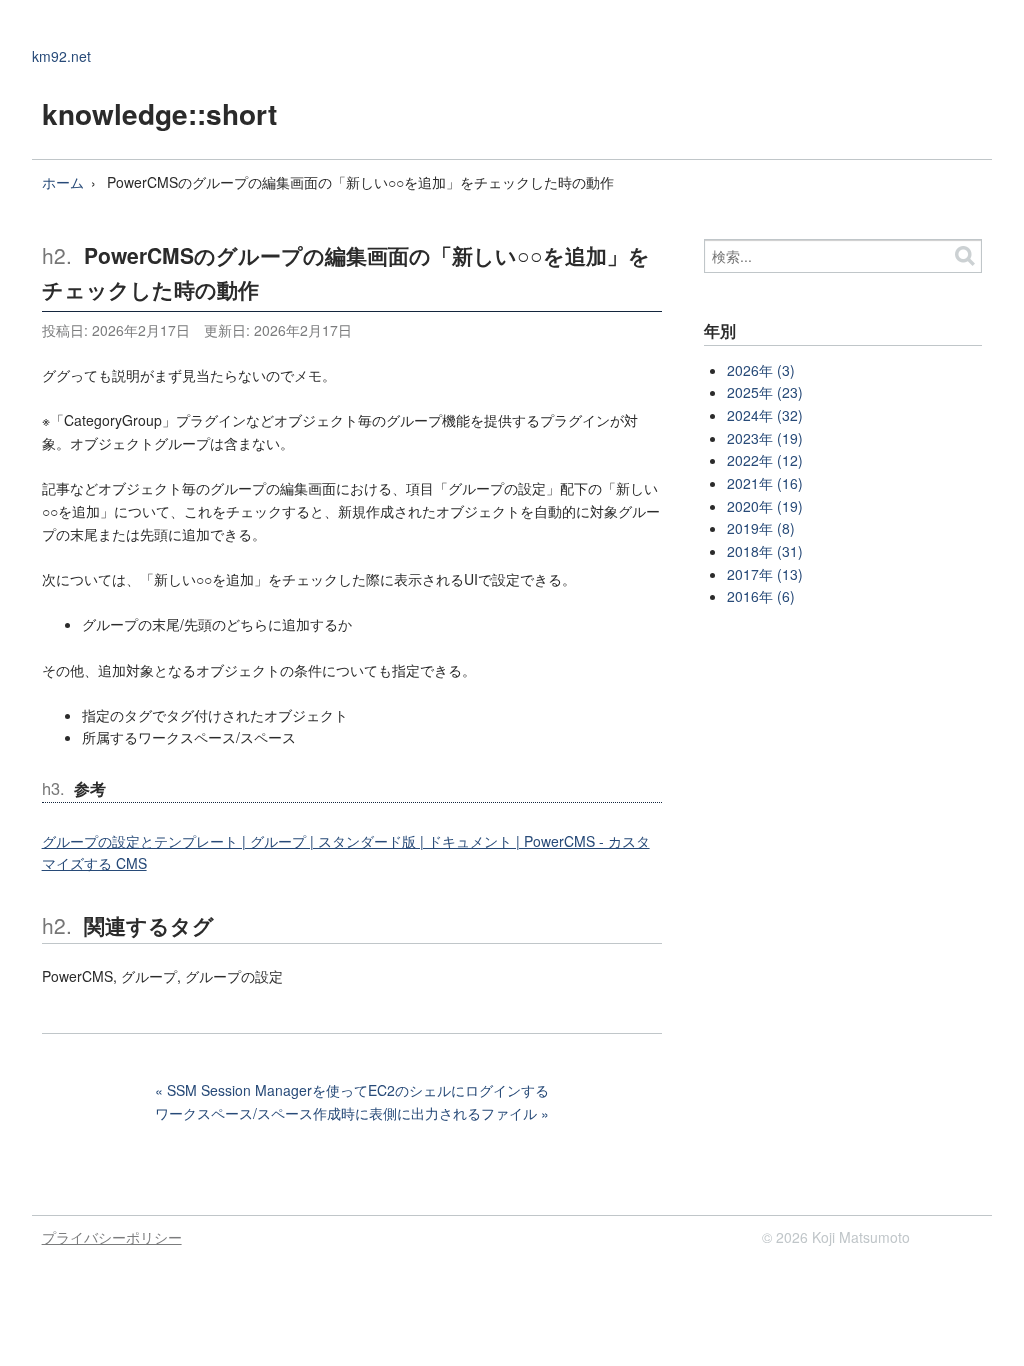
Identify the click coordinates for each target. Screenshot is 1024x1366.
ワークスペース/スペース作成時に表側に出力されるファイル (346, 1113)
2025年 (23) (765, 392)
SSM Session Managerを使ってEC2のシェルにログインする (358, 1090)
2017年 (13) (765, 574)
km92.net (61, 56)
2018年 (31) (765, 551)
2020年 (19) (765, 506)
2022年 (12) (765, 460)
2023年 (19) (765, 438)
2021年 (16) (765, 483)
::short (232, 113)
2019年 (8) (761, 528)
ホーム (63, 182)
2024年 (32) (765, 415)
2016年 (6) (761, 596)
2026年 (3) (761, 370)
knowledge (115, 113)
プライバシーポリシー (112, 1237)
